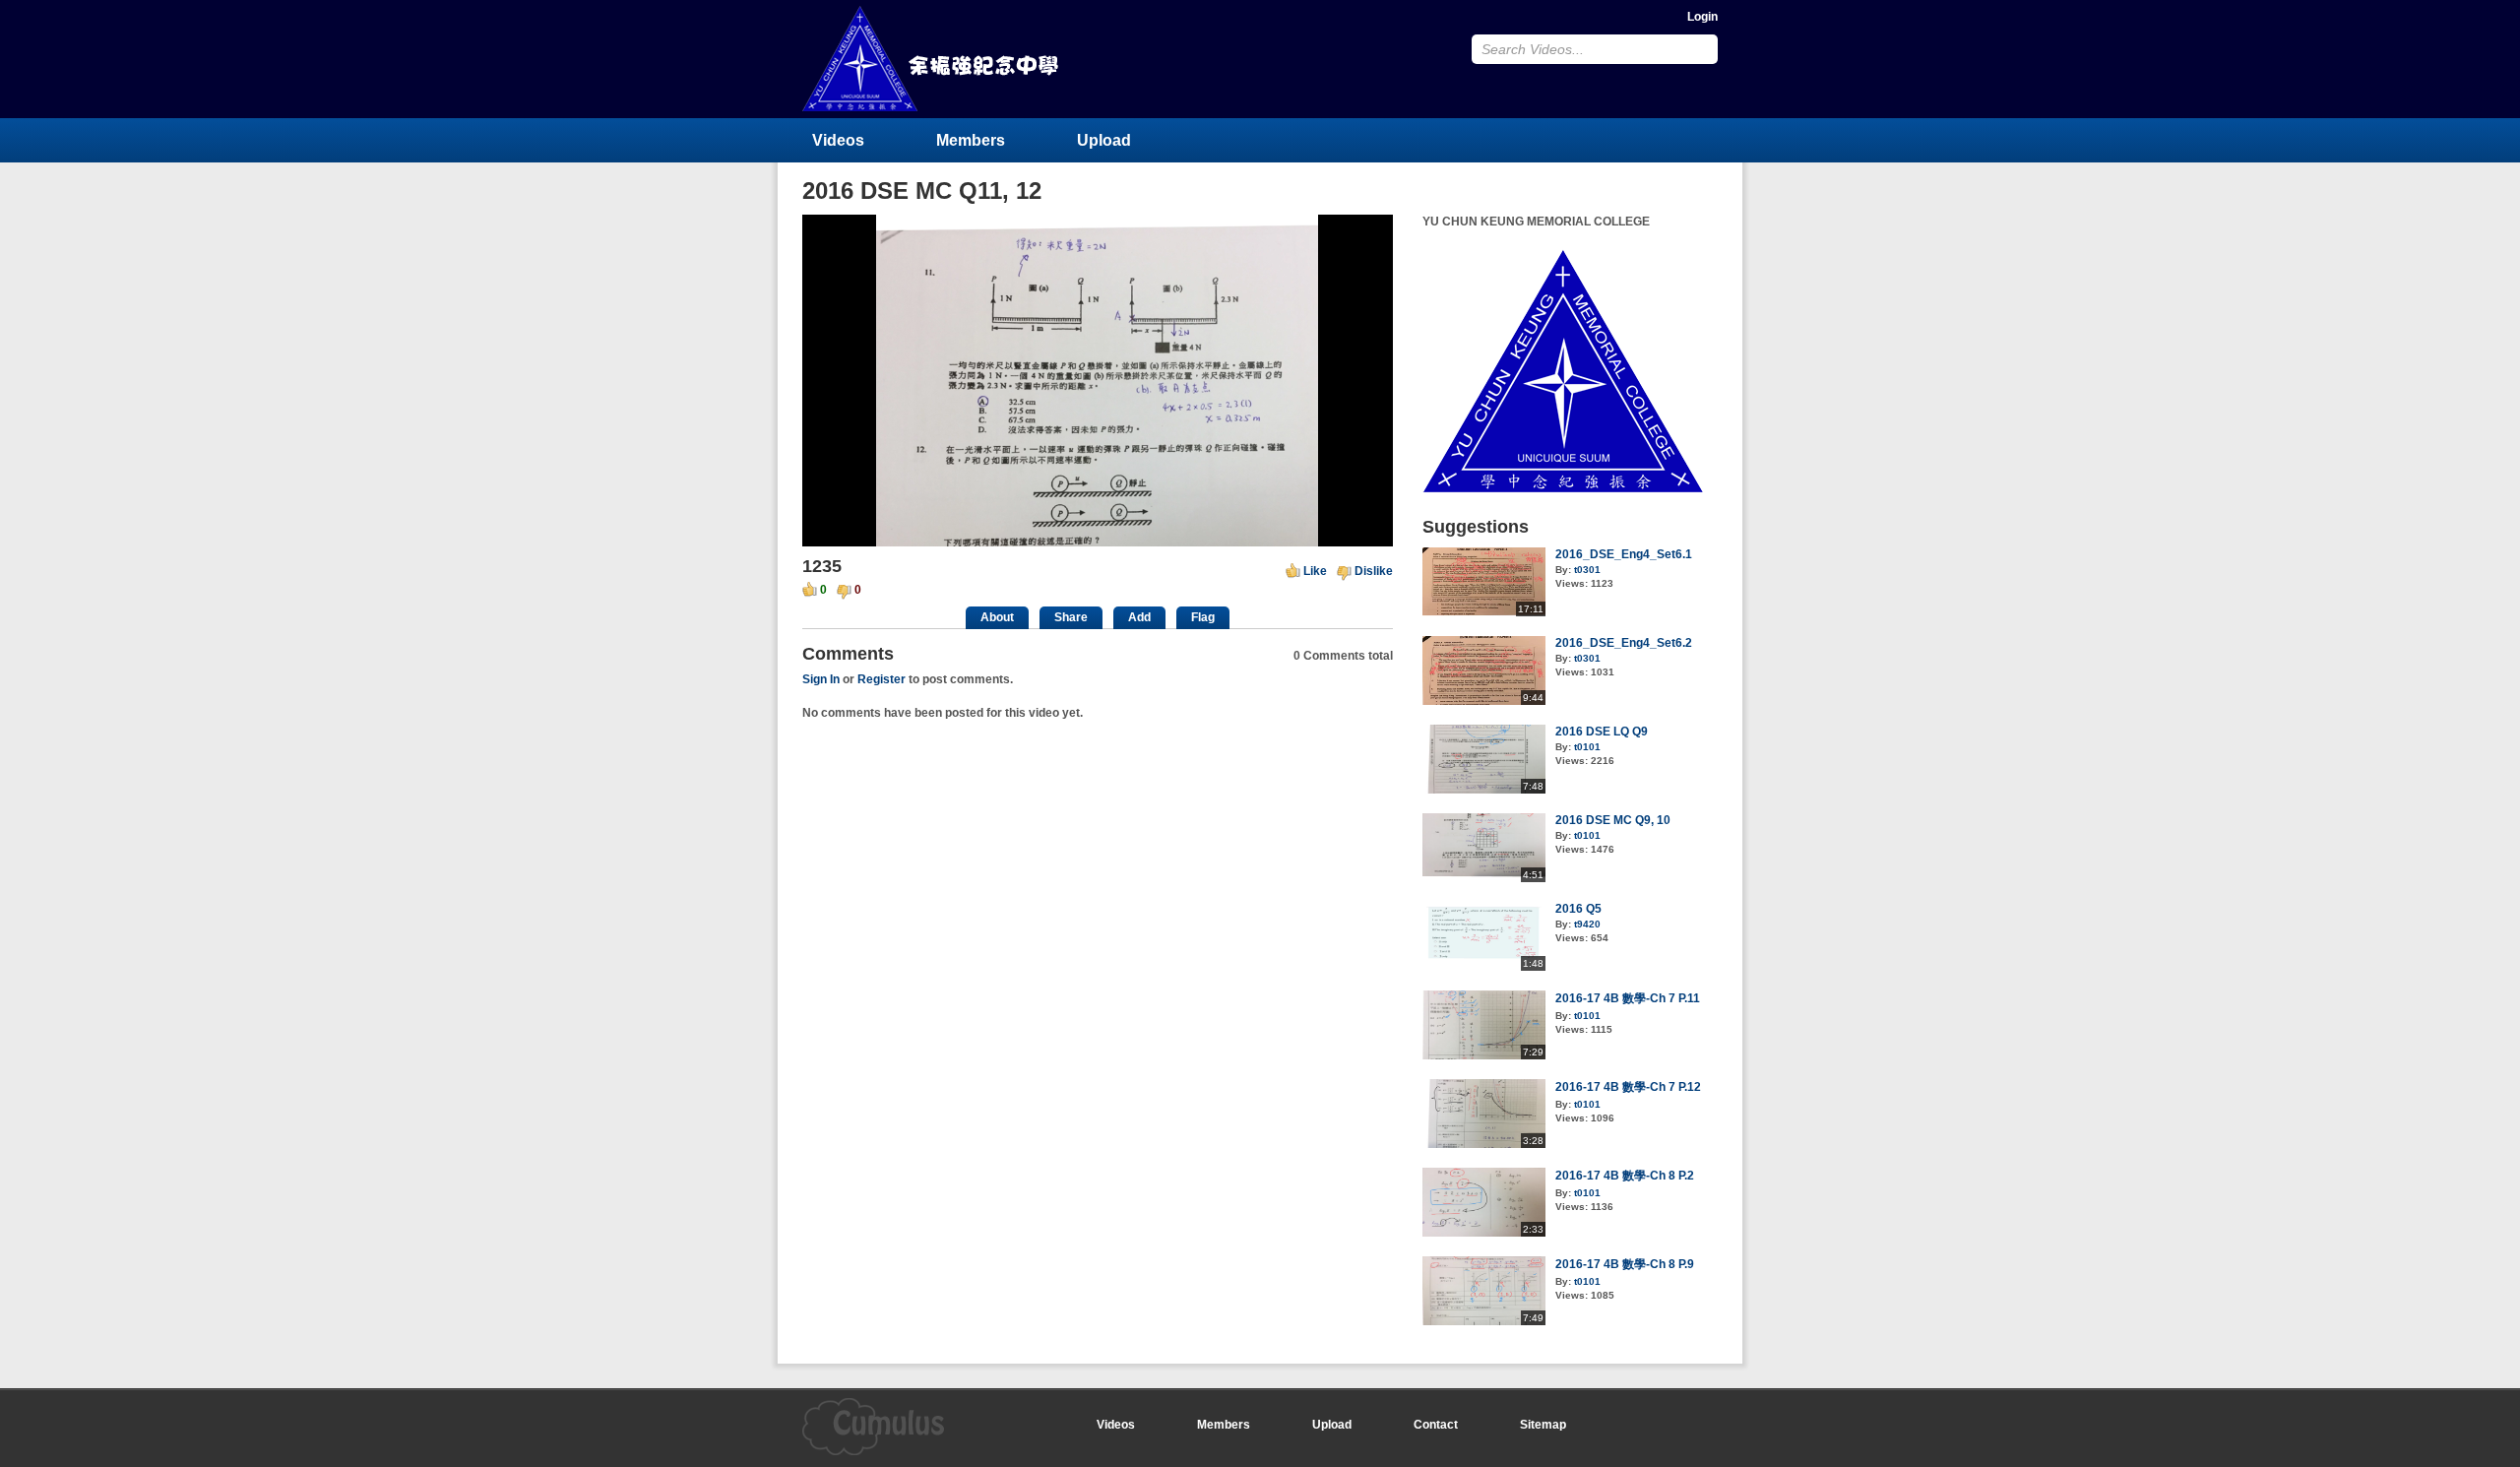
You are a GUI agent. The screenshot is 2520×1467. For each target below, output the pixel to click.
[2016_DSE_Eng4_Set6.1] (1484, 612)
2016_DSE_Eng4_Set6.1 (1624, 554)
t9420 (1587, 924)
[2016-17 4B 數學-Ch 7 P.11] (1484, 1055)
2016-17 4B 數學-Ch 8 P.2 (1625, 1176)
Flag (1203, 617)
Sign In (821, 679)
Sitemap (1543, 1425)
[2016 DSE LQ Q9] (1484, 790)
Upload (1104, 140)
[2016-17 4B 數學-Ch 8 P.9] (1484, 1321)
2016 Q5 (1578, 909)
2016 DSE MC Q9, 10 (1613, 820)
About (997, 617)
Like (1315, 571)
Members (971, 140)
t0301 (1587, 570)
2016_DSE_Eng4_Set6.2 (1624, 643)
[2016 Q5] (1484, 967)
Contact (1436, 1425)
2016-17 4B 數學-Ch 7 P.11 (1628, 998)
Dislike (1374, 571)
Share (1071, 617)
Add (1139, 617)
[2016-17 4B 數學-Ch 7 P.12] (1484, 1144)
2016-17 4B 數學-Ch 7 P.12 (1628, 1087)
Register (882, 679)
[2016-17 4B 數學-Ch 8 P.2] (1484, 1233)
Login (1702, 17)
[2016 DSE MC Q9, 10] (1484, 878)
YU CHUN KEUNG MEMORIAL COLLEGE (932, 59)
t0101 (1587, 747)
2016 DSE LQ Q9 (1602, 732)
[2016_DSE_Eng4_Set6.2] (1484, 701)
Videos (838, 140)
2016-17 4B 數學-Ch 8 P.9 (1625, 1264)
